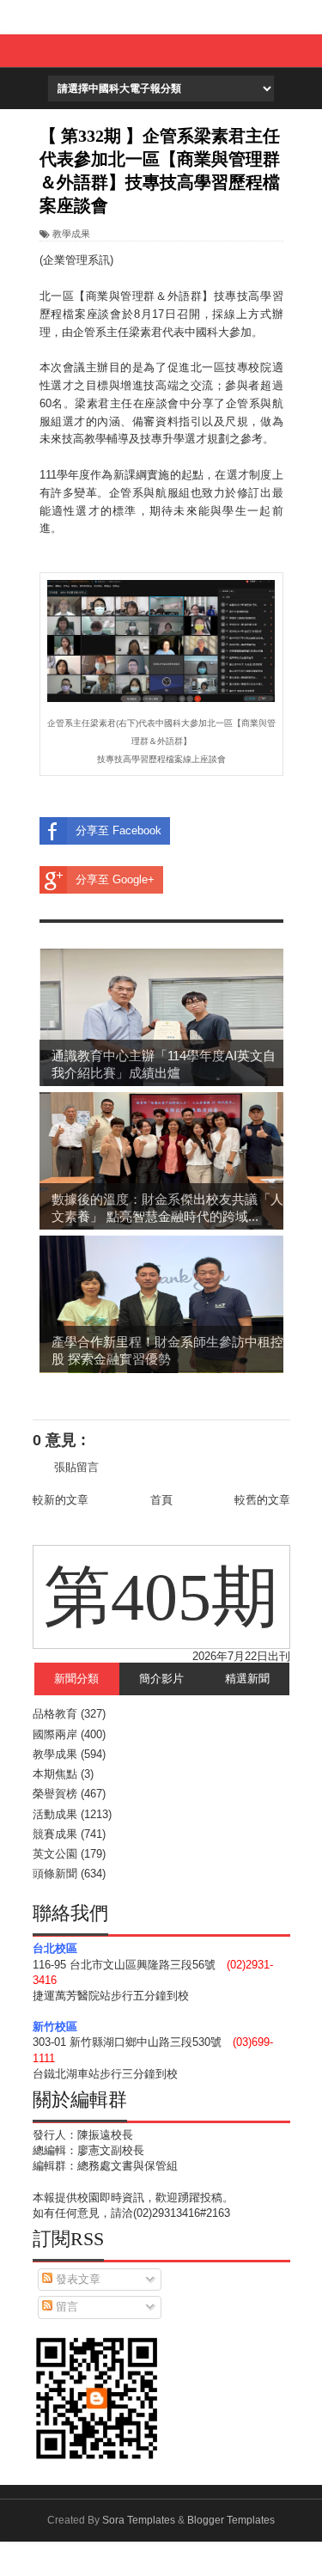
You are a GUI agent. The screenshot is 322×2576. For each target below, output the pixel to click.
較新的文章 (61, 1500)
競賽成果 (55, 1834)
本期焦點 (55, 1774)
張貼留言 (76, 1467)
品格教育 (55, 1714)
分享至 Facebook (118, 830)
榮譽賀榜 (55, 1794)
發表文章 (76, 2279)
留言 (65, 2307)
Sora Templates (139, 2520)
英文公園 (55, 1854)
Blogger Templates (231, 2520)
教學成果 (71, 234)
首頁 (161, 1500)
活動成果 (55, 1814)
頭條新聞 (55, 1874)
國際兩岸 (55, 1734)
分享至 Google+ (115, 879)
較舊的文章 (262, 1500)
